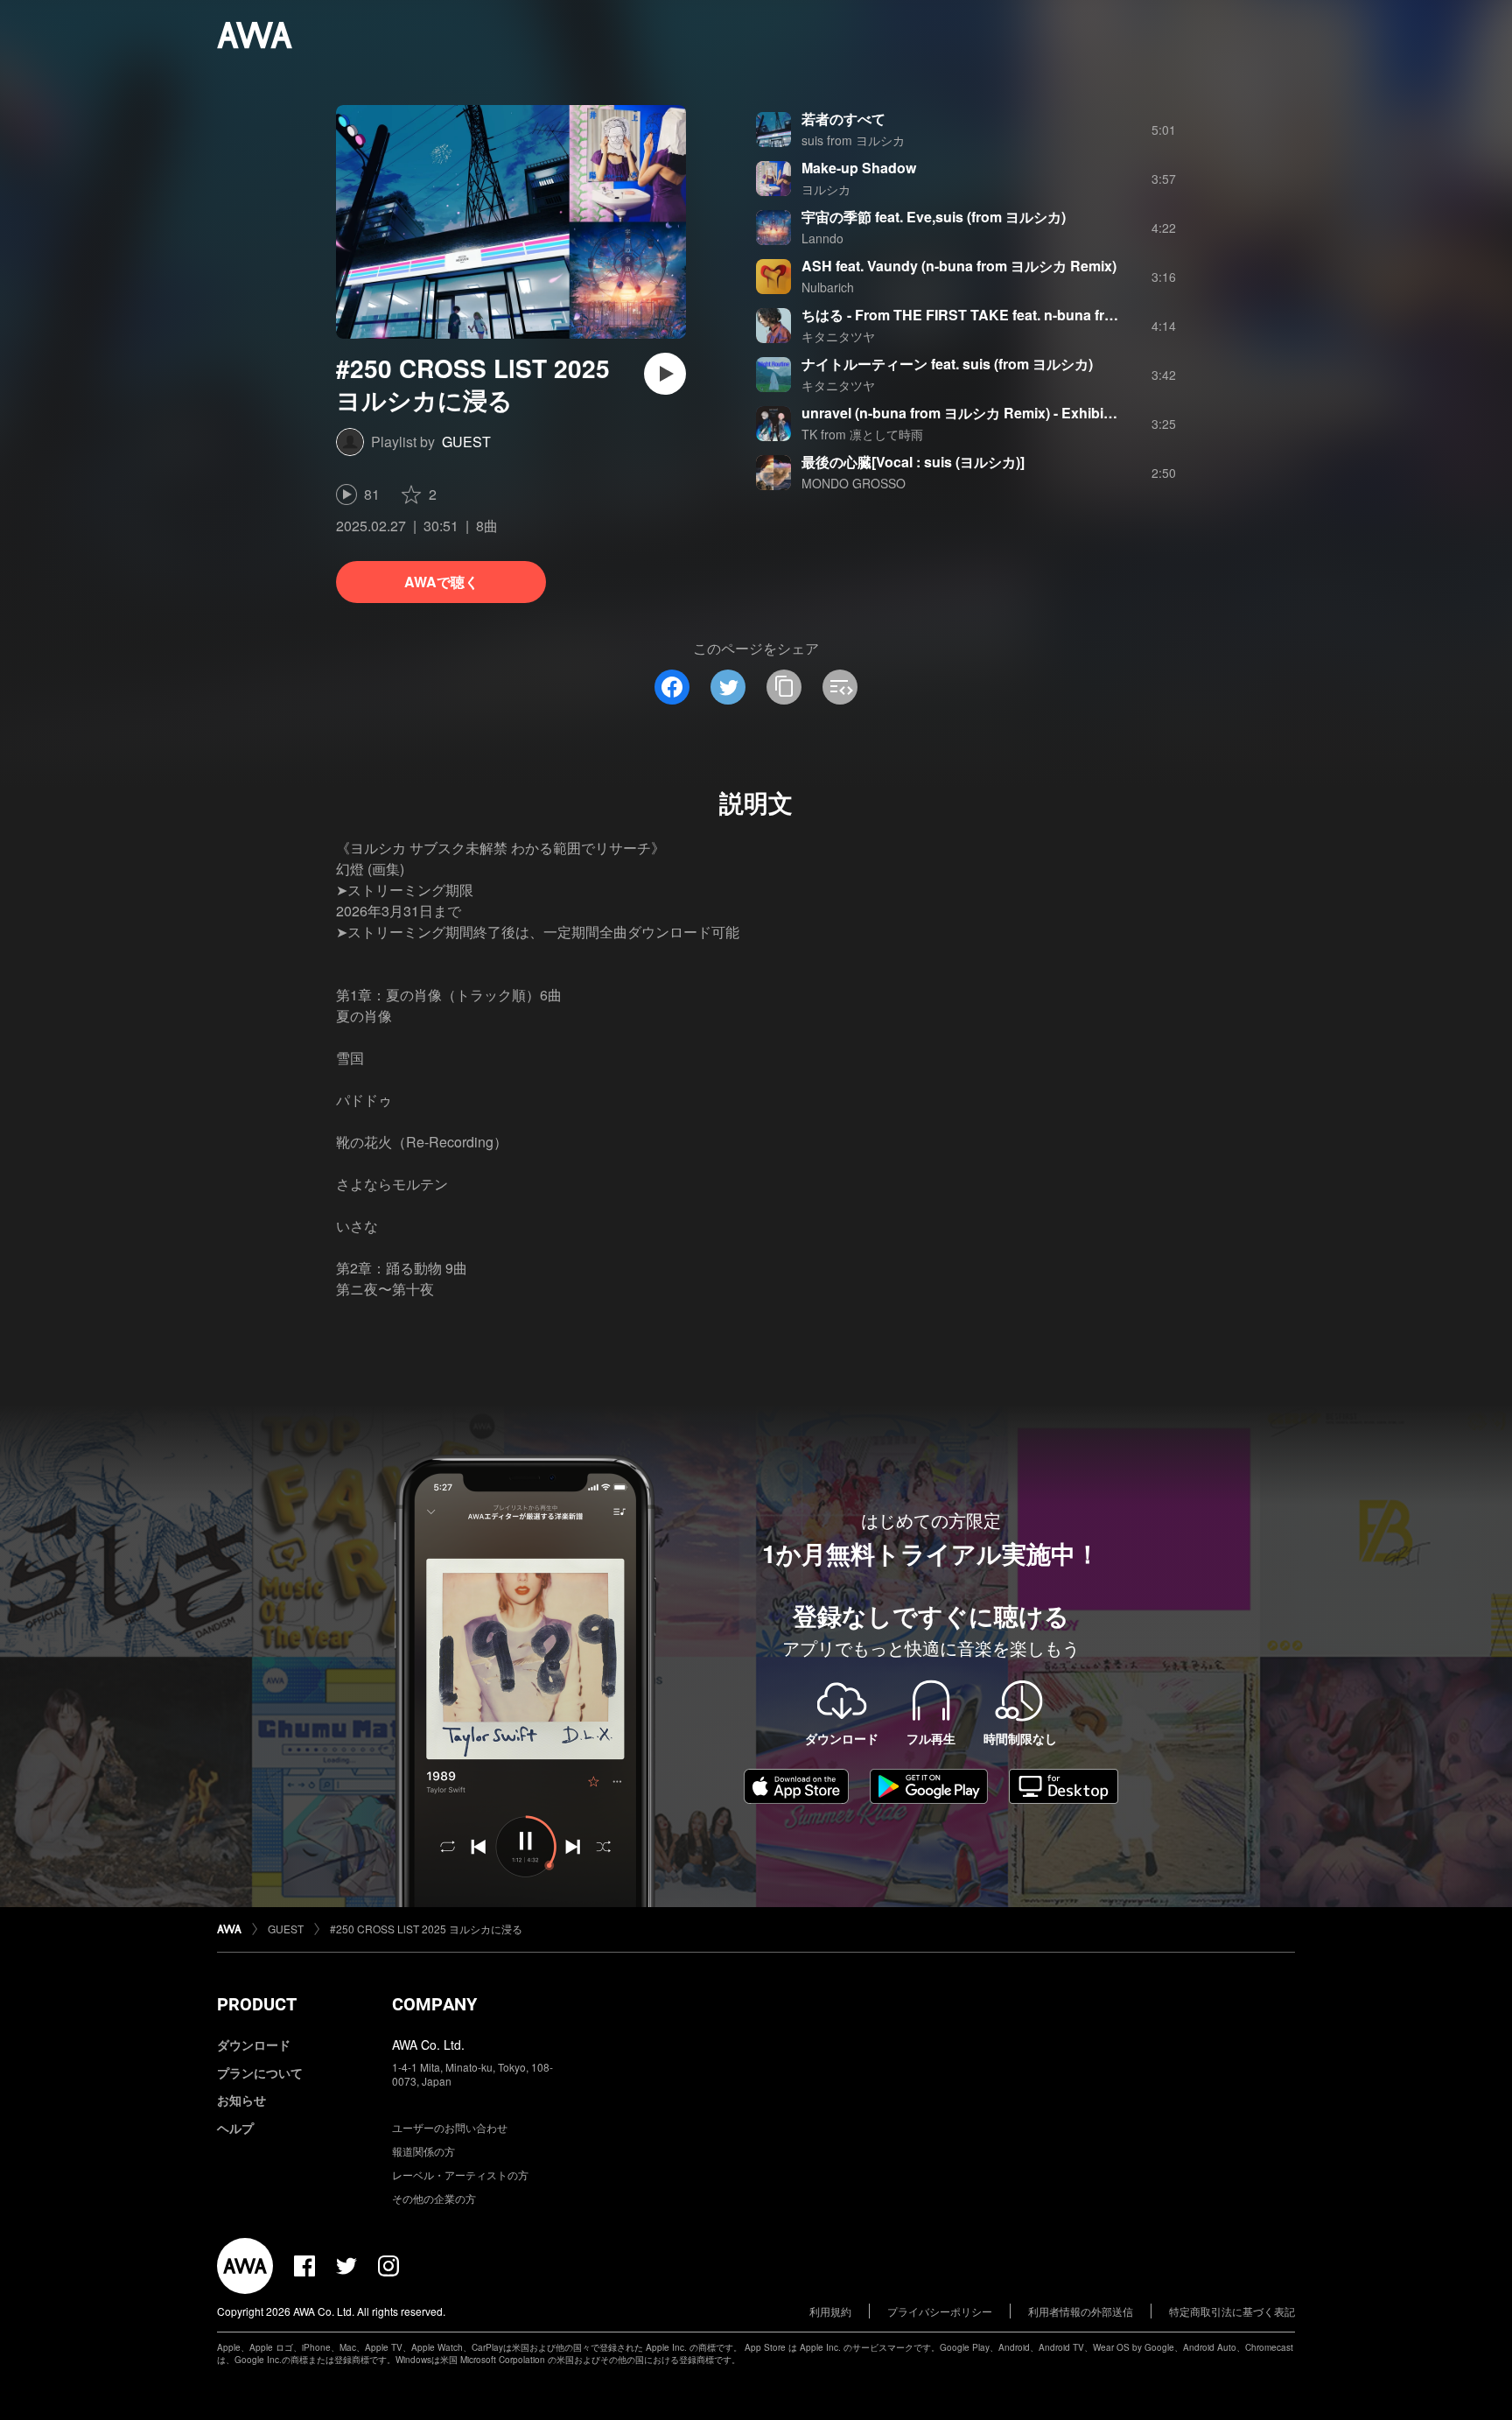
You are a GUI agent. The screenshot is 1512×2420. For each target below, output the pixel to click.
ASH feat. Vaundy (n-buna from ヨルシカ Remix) (959, 266)
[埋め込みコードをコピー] (840, 687)
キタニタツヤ (838, 336)
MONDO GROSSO (854, 483)
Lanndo (822, 238)
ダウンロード (254, 2045)
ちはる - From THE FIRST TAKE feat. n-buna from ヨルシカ (993, 315)
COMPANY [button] (434, 2004)
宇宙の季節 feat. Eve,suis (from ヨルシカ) (934, 217)
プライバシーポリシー (940, 2311)
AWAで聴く (441, 582)
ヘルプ (235, 2128)
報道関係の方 (423, 2151)
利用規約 (830, 2311)
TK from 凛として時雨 (862, 434)
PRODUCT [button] (257, 2004)
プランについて (260, 2073)
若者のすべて (843, 119)
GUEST (466, 442)
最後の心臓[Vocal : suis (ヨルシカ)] (913, 462)
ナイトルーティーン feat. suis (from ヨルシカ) (947, 364)
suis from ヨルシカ (853, 140)
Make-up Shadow (859, 168)
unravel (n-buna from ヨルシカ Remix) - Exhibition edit (979, 413)
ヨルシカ (826, 189)
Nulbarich (828, 287)
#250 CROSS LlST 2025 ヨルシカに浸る (426, 1929)
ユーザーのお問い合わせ (450, 2127)
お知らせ (241, 2100)
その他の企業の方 (434, 2198)
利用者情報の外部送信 (1081, 2311)
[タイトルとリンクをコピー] (784, 687)
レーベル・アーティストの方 (460, 2174)
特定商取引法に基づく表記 (1232, 2311)
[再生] (665, 374)
